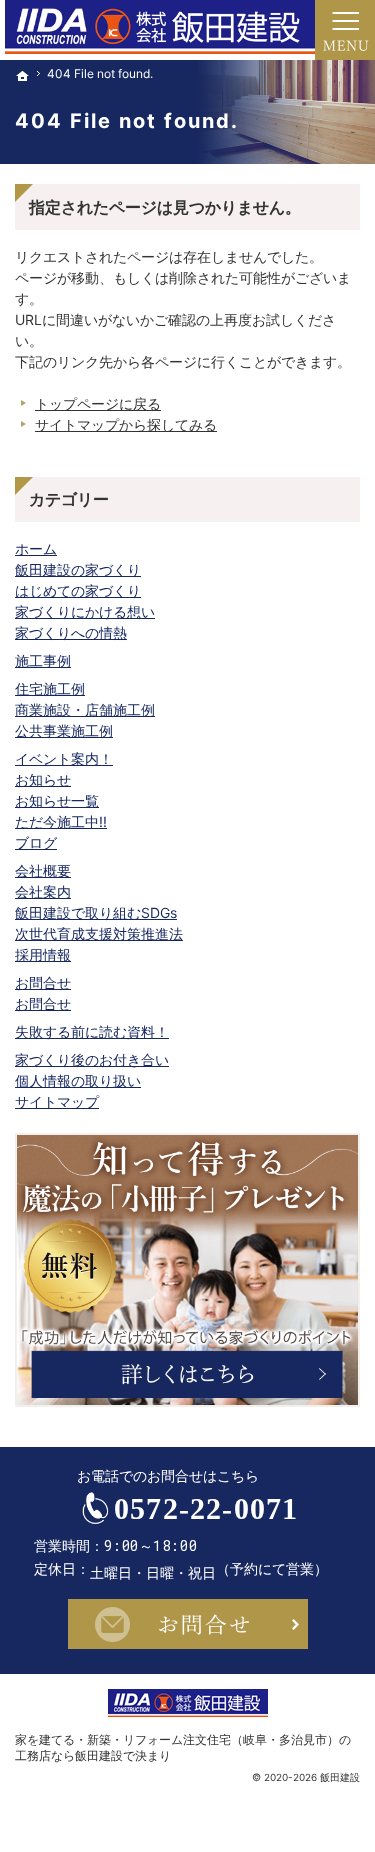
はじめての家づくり (78, 590)
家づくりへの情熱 (71, 632)
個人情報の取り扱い (78, 1080)
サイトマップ (57, 1101)
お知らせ (43, 779)
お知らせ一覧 (57, 800)
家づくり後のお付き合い (92, 1059)
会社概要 (43, 870)
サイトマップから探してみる (126, 424)
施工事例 (43, 660)
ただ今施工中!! (61, 821)
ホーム (36, 548)
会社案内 (43, 891)
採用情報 (43, 954)
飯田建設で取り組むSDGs (96, 912)
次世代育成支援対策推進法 (99, 933)
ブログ (36, 842)
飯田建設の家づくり (78, 569)
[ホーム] (23, 76)
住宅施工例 (50, 688)
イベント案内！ (64, 758)
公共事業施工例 (64, 730)
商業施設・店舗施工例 (85, 709)
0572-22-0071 (206, 1508)
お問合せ (43, 982)
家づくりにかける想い (85, 611)
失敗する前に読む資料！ (92, 1031)
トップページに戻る (98, 403)
